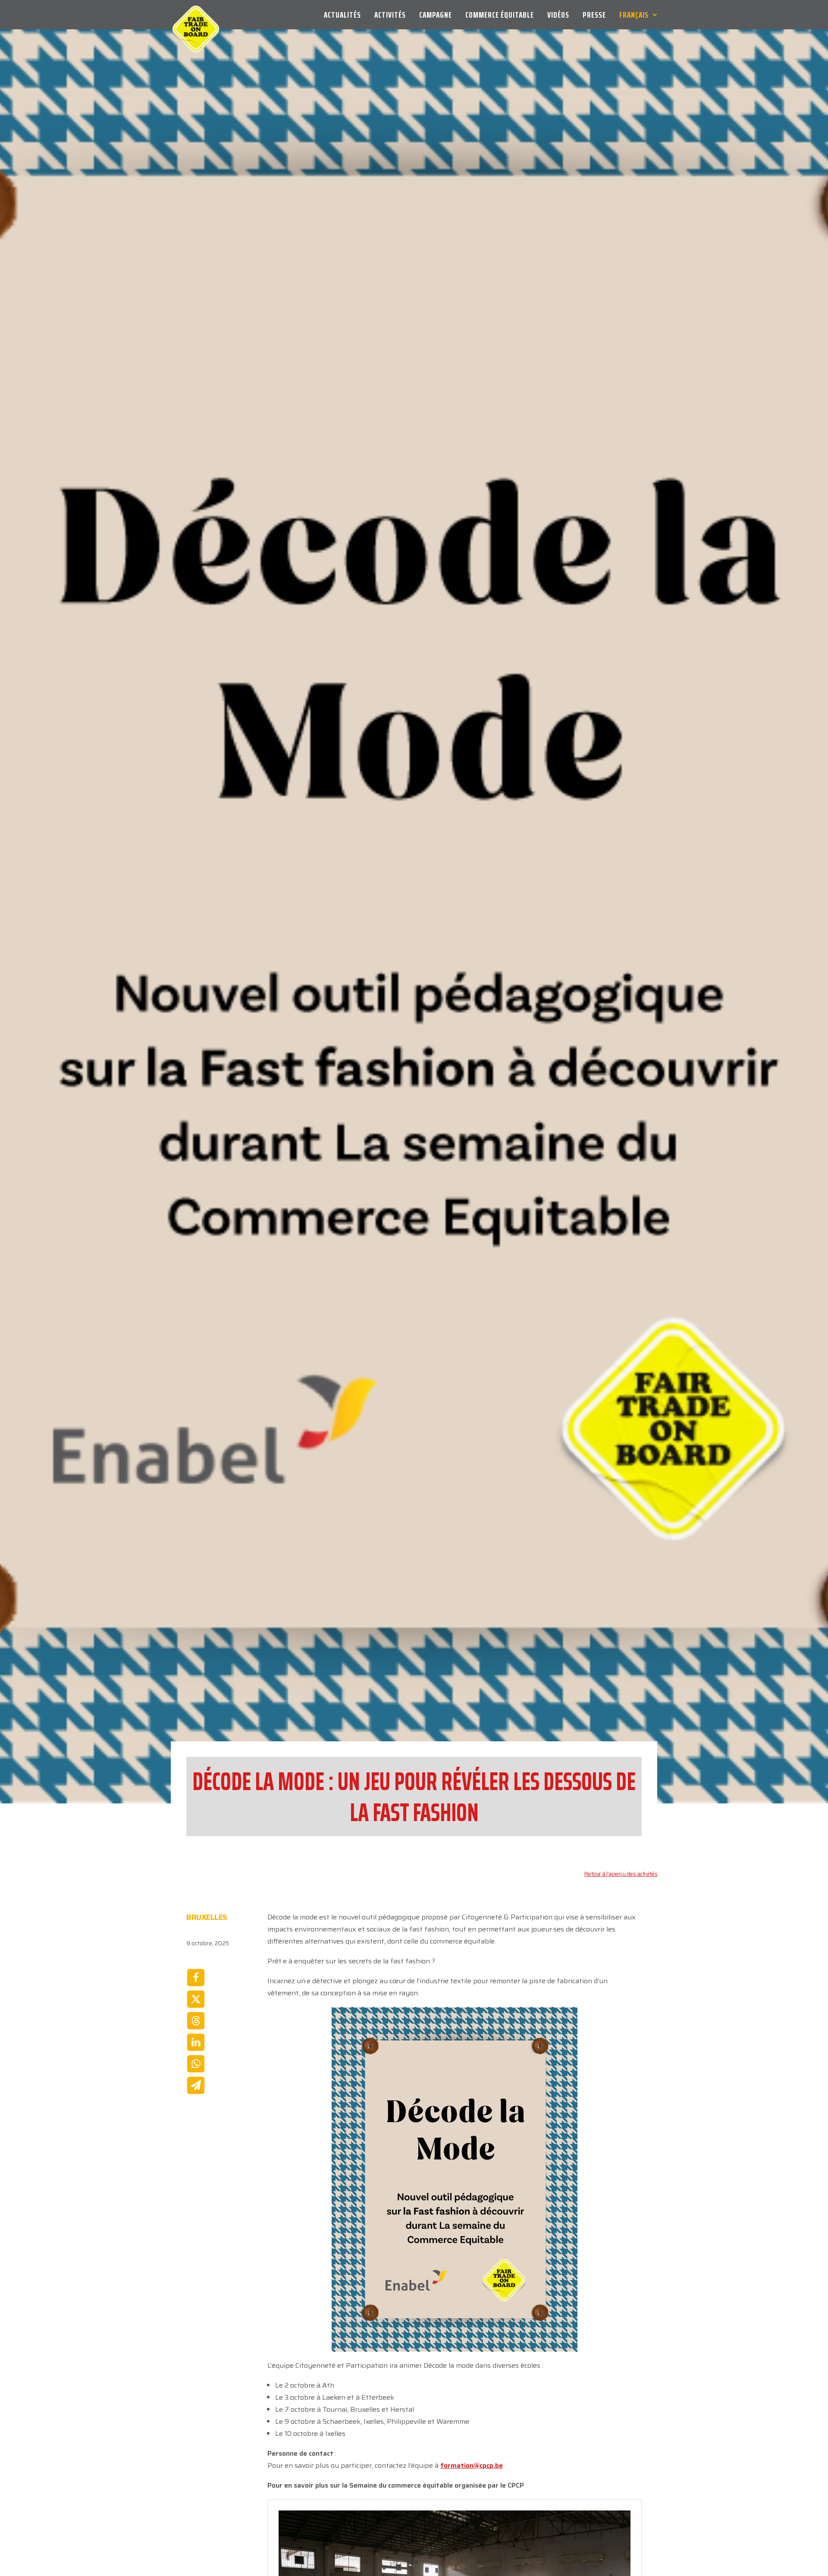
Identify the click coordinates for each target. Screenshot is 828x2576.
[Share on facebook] (196, 1978)
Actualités (342, 15)
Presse (594, 15)
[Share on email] (196, 2085)
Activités (390, 15)
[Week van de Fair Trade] (196, 15)
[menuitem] (345, 15)
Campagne (436, 15)
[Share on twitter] (196, 1999)
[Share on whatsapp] (196, 2064)
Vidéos (558, 15)
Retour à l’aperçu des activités (621, 1874)
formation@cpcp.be (472, 2465)
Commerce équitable (500, 15)
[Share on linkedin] (196, 2042)
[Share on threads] (196, 2021)
